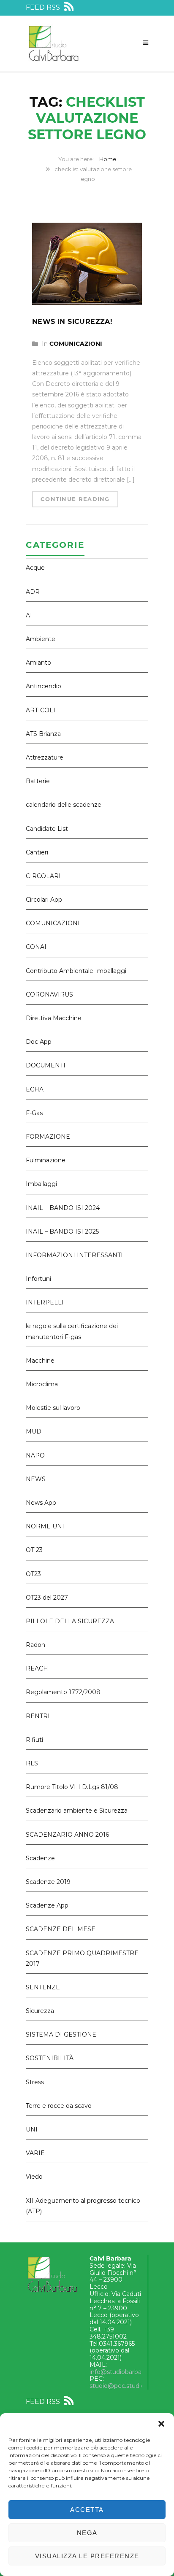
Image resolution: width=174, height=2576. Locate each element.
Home (108, 159)
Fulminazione (46, 1160)
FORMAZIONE (48, 1137)
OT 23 (34, 1550)
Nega (87, 2533)
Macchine (40, 1361)
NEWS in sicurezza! (72, 322)
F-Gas (34, 1113)
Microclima (42, 1384)
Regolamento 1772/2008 (63, 1692)
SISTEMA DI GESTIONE (61, 2034)
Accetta (87, 2510)
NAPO (35, 1455)
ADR (33, 592)
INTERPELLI (45, 1302)
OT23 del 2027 (47, 1598)
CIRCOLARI (43, 876)
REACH (37, 1668)
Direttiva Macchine (54, 1018)
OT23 (33, 1574)
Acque (35, 568)
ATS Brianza (43, 734)
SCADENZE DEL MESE (61, 1929)
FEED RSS (44, 7)
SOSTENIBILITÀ (50, 2058)
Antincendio (43, 686)
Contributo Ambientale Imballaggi (76, 971)
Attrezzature (45, 757)
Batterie (38, 781)
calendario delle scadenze (64, 805)
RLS (32, 1763)
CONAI (36, 947)
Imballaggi (41, 1184)
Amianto (38, 663)
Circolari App (44, 900)
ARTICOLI (41, 710)
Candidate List (47, 829)
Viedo (34, 2177)
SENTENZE (43, 1987)
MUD (34, 1431)
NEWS (36, 1479)
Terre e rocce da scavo (59, 2106)
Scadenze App (47, 1905)
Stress (35, 2082)
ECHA (35, 1089)
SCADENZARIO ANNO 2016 (67, 1835)
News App (41, 1503)
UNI (32, 2129)
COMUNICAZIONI (76, 344)
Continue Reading (75, 499)
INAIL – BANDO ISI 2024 (63, 1208)
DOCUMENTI (46, 1065)
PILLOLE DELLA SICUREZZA (70, 1621)
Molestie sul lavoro (53, 1408)
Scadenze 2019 (48, 1882)
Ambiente (41, 639)
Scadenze (40, 1858)
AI (29, 615)
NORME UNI (45, 1526)
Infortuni (38, 1279)
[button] (161, 2424)
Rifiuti (34, 1740)
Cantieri (37, 852)
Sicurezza (40, 2011)
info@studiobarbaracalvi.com (132, 2372)
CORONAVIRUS (49, 994)
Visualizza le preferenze (87, 2556)
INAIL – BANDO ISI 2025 (62, 1231)
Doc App (39, 1042)
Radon (35, 1645)
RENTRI (38, 1716)
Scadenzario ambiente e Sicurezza (77, 1811)
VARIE (35, 2153)
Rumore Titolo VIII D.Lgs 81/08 (72, 1787)
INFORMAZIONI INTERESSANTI (74, 1255)
